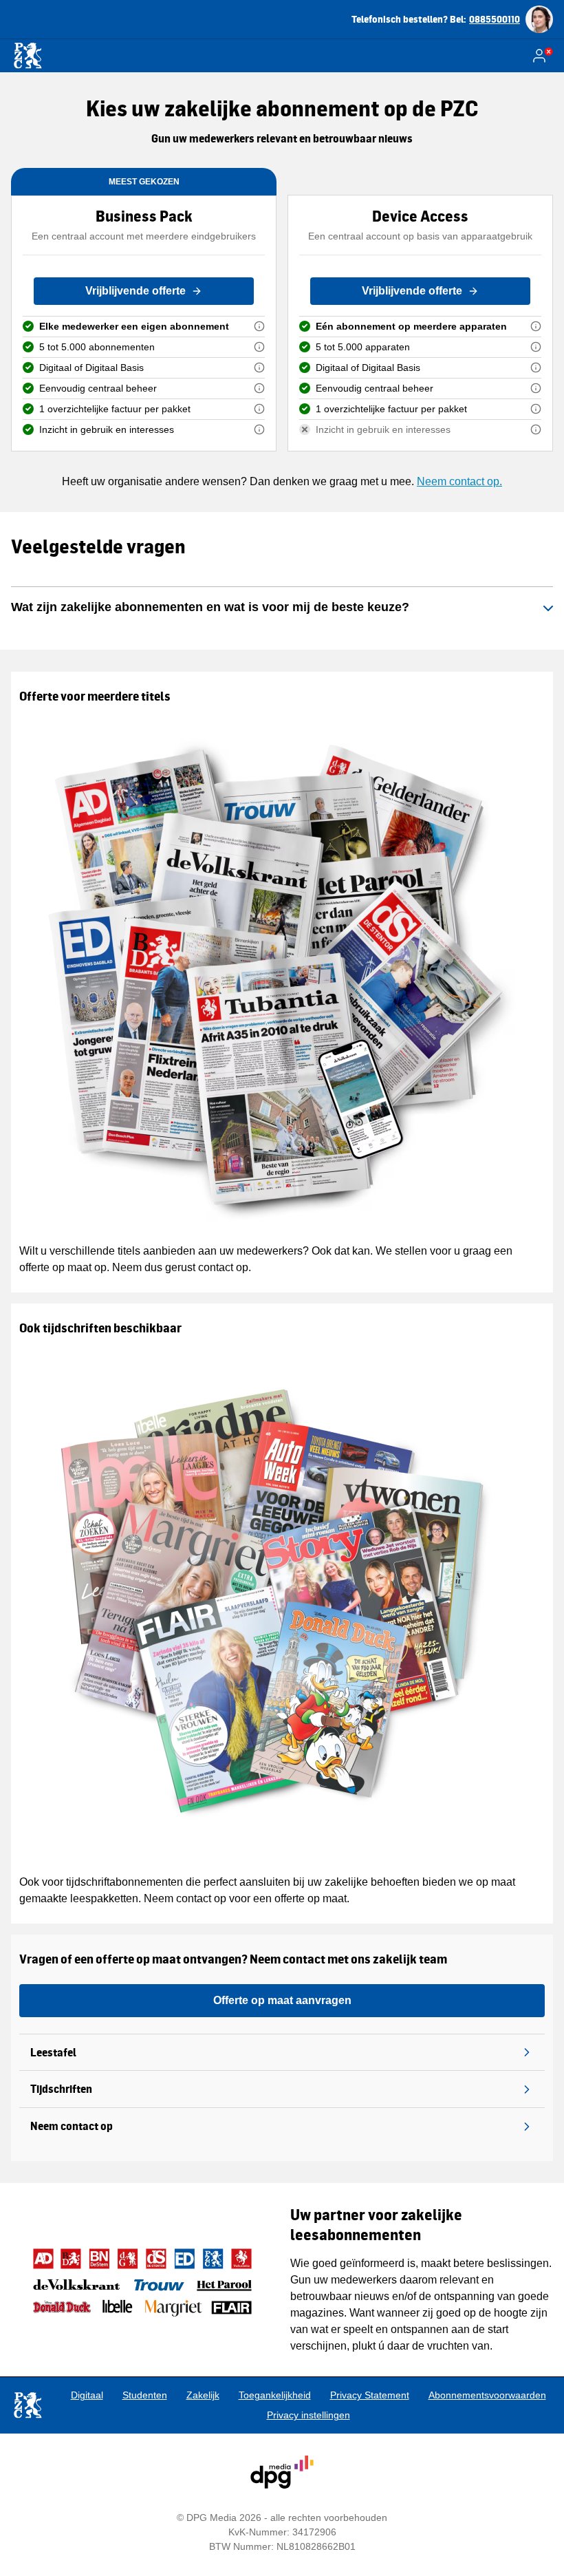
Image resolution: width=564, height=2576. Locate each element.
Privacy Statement (370, 2395)
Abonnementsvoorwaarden (487, 2395)
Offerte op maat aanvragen (282, 2000)
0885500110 (495, 19)
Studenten (145, 2395)
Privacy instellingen (308, 2415)
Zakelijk (203, 2395)
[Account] (542, 56)
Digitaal (87, 2395)
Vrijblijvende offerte (135, 291)
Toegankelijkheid (275, 2395)
